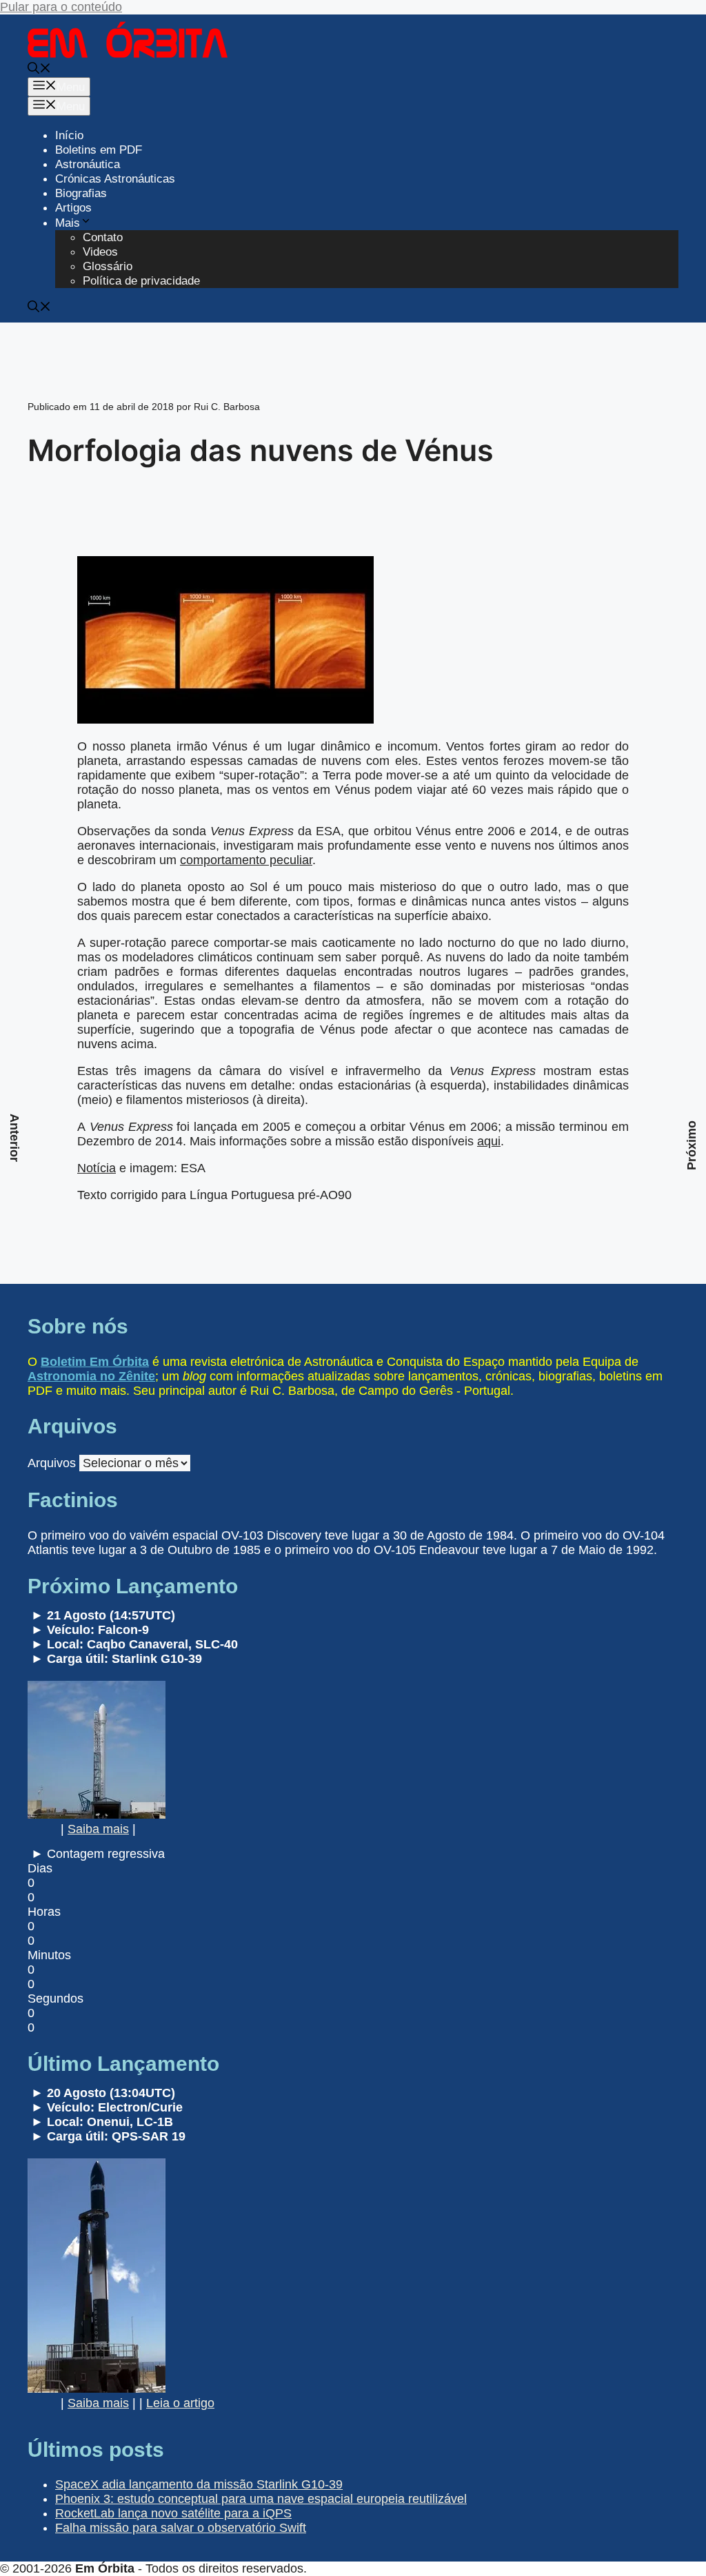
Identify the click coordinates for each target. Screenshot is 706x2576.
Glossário (108, 266)
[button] (39, 70)
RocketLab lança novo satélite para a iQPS (173, 2513)
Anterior (14, 1138)
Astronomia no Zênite (91, 1376)
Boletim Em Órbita (95, 1362)
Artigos (73, 208)
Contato (103, 237)
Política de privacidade (141, 281)
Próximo (692, 1145)
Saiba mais (98, 1829)
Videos (100, 252)
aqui (489, 1141)
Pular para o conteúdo (61, 7)
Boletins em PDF (99, 150)
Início (69, 135)
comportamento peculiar (246, 860)
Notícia (97, 1168)
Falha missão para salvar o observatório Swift (181, 2528)
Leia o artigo (180, 2403)
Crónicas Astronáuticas (115, 179)
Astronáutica (88, 164)
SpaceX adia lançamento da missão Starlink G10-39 (199, 2484)
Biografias (81, 193)
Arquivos (52, 1463)
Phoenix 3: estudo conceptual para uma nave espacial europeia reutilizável (261, 2499)
